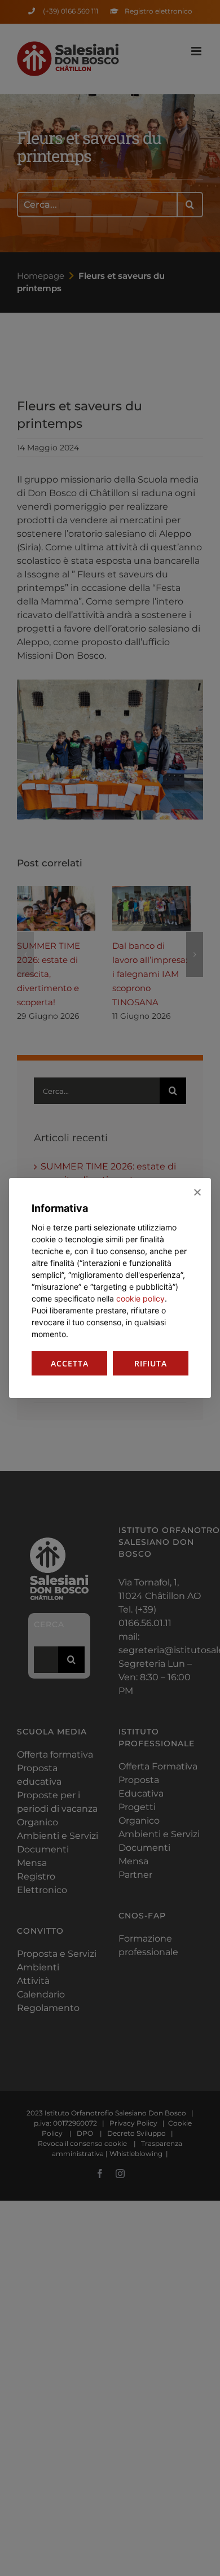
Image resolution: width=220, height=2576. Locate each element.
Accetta (70, 1363)
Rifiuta (151, 1363)
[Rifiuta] (197, 1192)
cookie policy (140, 1298)
